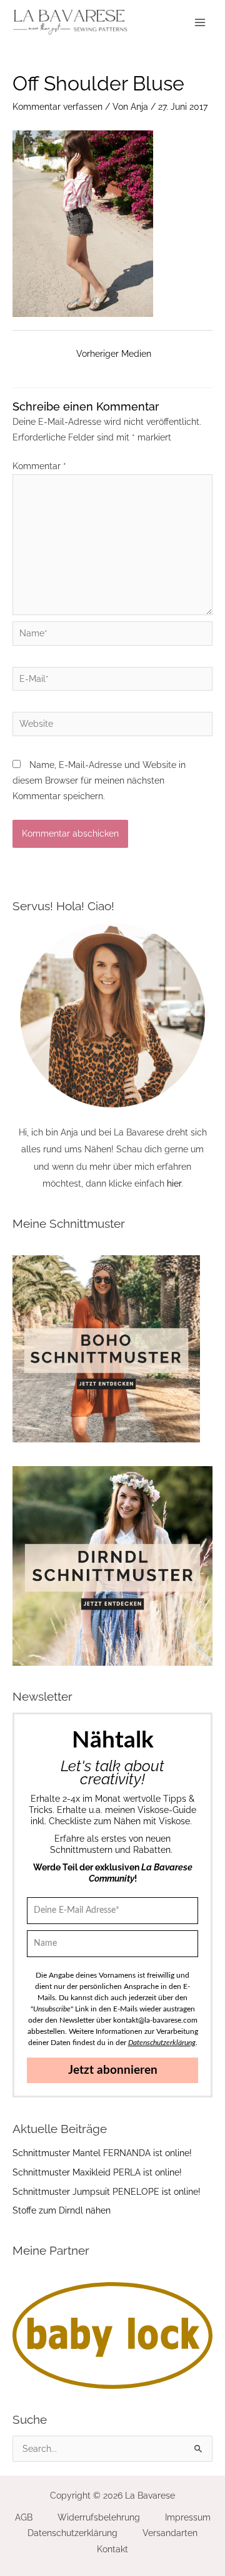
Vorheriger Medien (114, 354)
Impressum (188, 2517)
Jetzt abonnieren (113, 2070)
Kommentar (39, 466)
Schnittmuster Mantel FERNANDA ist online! (102, 2153)
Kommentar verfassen (57, 107)
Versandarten (170, 2533)
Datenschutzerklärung (72, 2533)
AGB (24, 2517)
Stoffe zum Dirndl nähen (62, 2210)
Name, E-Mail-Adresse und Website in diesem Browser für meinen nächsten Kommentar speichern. (99, 781)
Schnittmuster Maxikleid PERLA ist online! (97, 2172)
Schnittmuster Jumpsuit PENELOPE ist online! (107, 2192)
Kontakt (112, 2549)
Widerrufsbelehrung (99, 2517)
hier (174, 1184)
